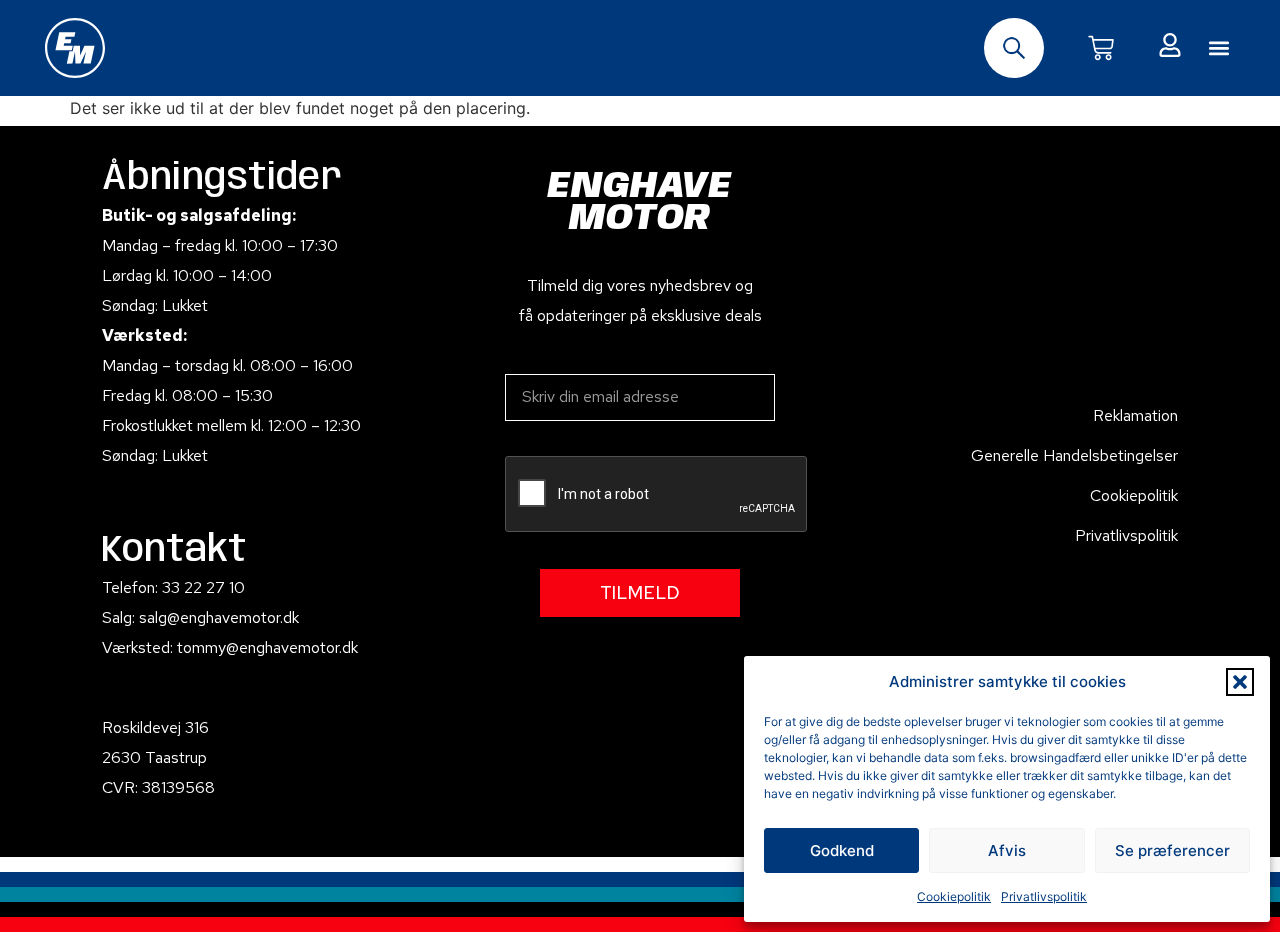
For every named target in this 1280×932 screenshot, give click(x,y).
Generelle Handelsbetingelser (1074, 455)
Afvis (1007, 850)
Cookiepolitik (954, 896)
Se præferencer (1172, 850)
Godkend (842, 850)
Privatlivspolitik (1044, 896)
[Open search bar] (1014, 48)
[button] (1240, 682)
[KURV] (1101, 48)
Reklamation (1135, 415)
